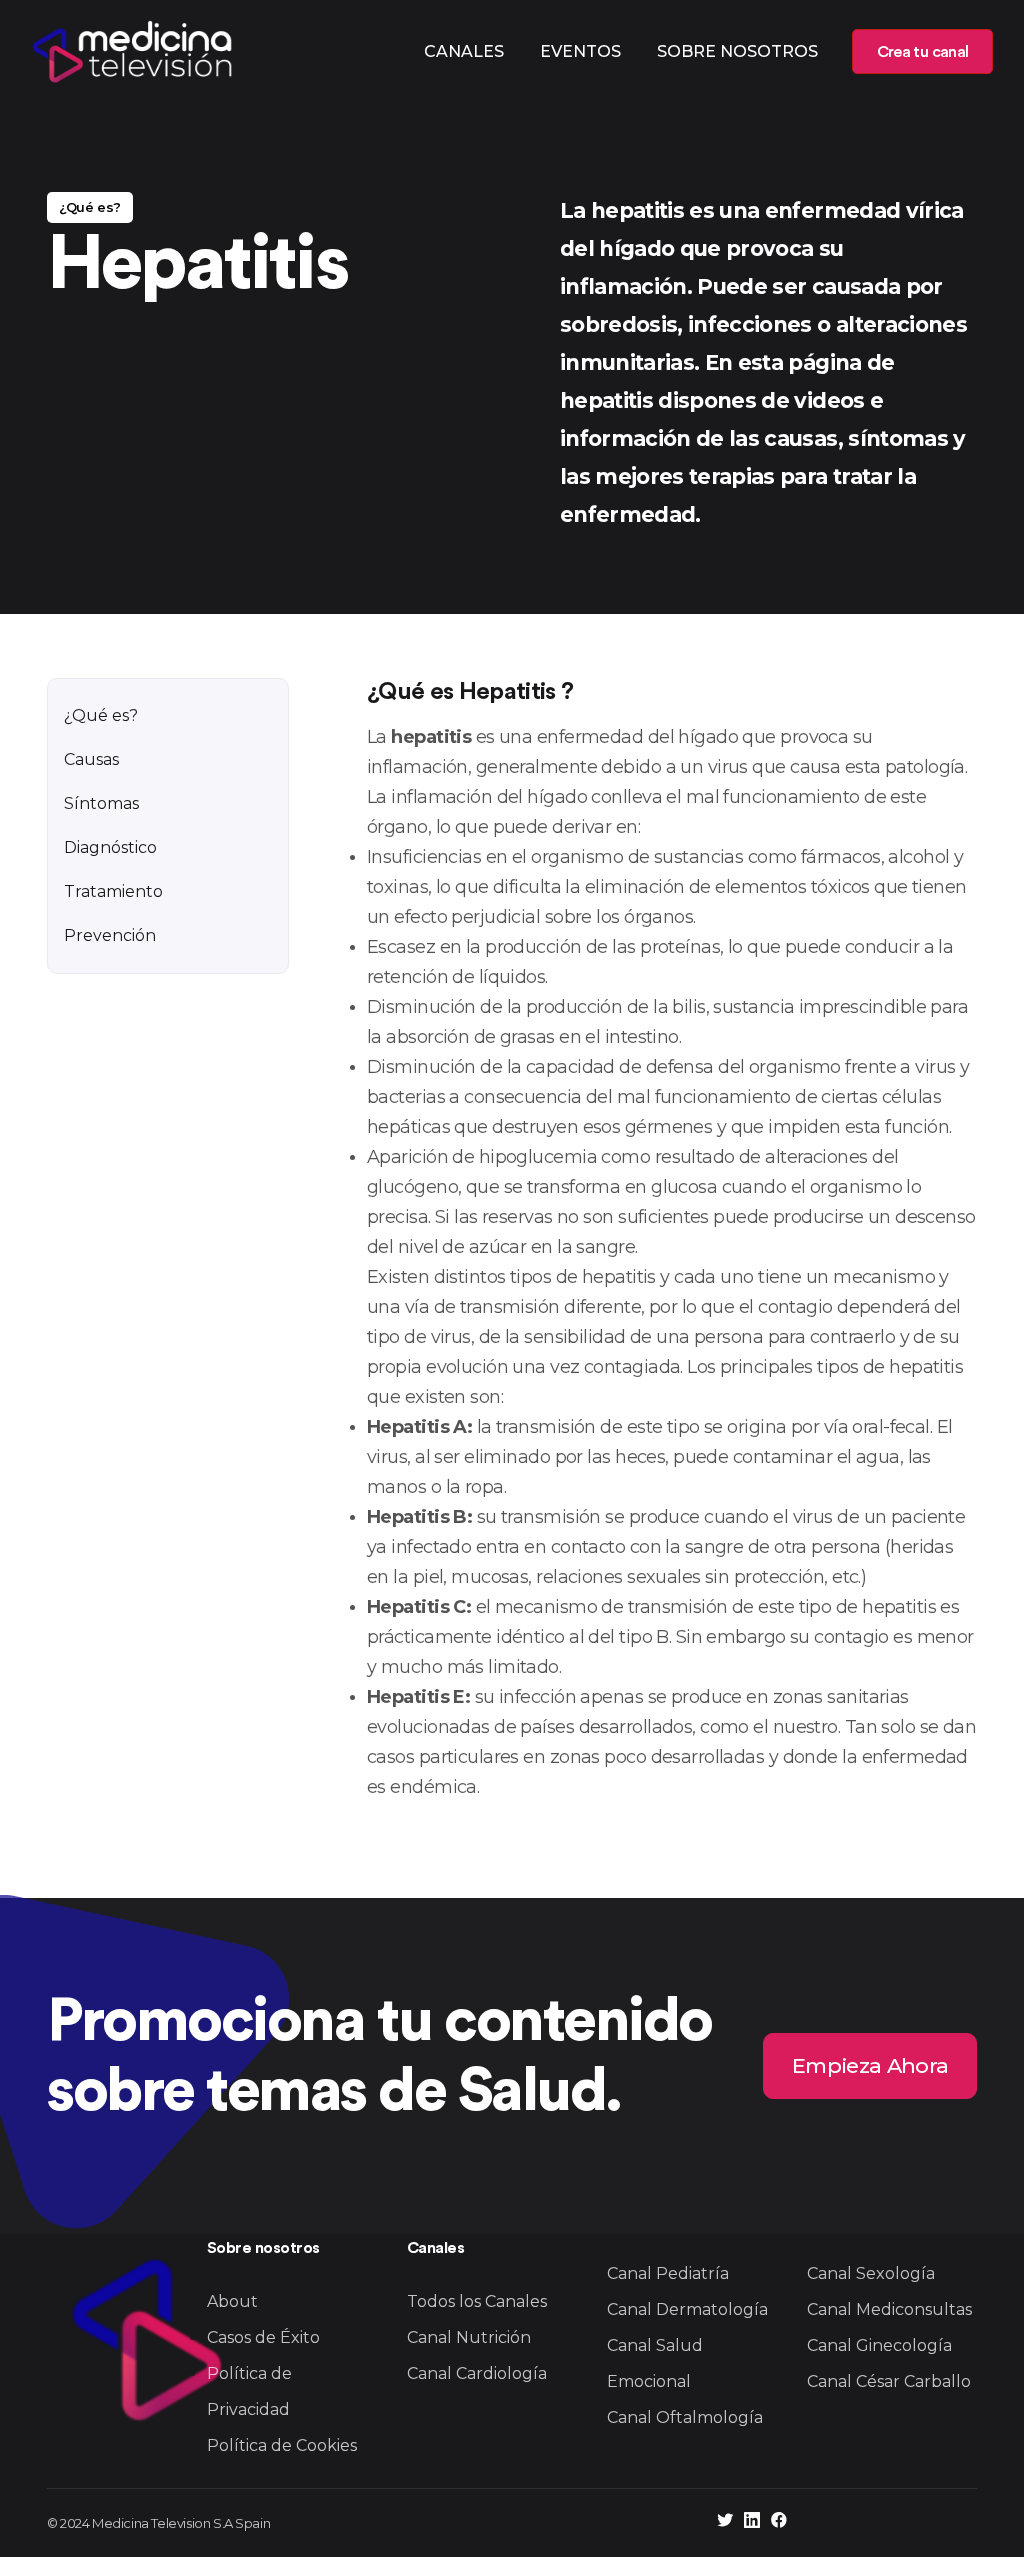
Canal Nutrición (469, 2337)
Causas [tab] (91, 759)
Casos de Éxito (263, 2337)
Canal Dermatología (687, 2309)
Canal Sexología (871, 2273)
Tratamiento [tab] (113, 891)
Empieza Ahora (870, 2065)
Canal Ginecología (879, 2345)
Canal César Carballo (889, 2381)
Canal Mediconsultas (889, 2309)
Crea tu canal (922, 52)
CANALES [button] (464, 51)
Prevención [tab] (110, 935)
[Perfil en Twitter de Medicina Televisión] (725, 2522)
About (232, 2301)
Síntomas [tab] (101, 803)
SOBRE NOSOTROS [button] (737, 51)
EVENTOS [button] (580, 51)
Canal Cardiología (477, 2373)
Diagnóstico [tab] (110, 847)
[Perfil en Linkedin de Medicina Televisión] (752, 2522)
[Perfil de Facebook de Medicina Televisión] (779, 2522)
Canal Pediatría (668, 2273)
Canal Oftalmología (685, 2417)
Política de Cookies (282, 2445)
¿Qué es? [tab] (101, 715)
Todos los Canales (477, 2301)
